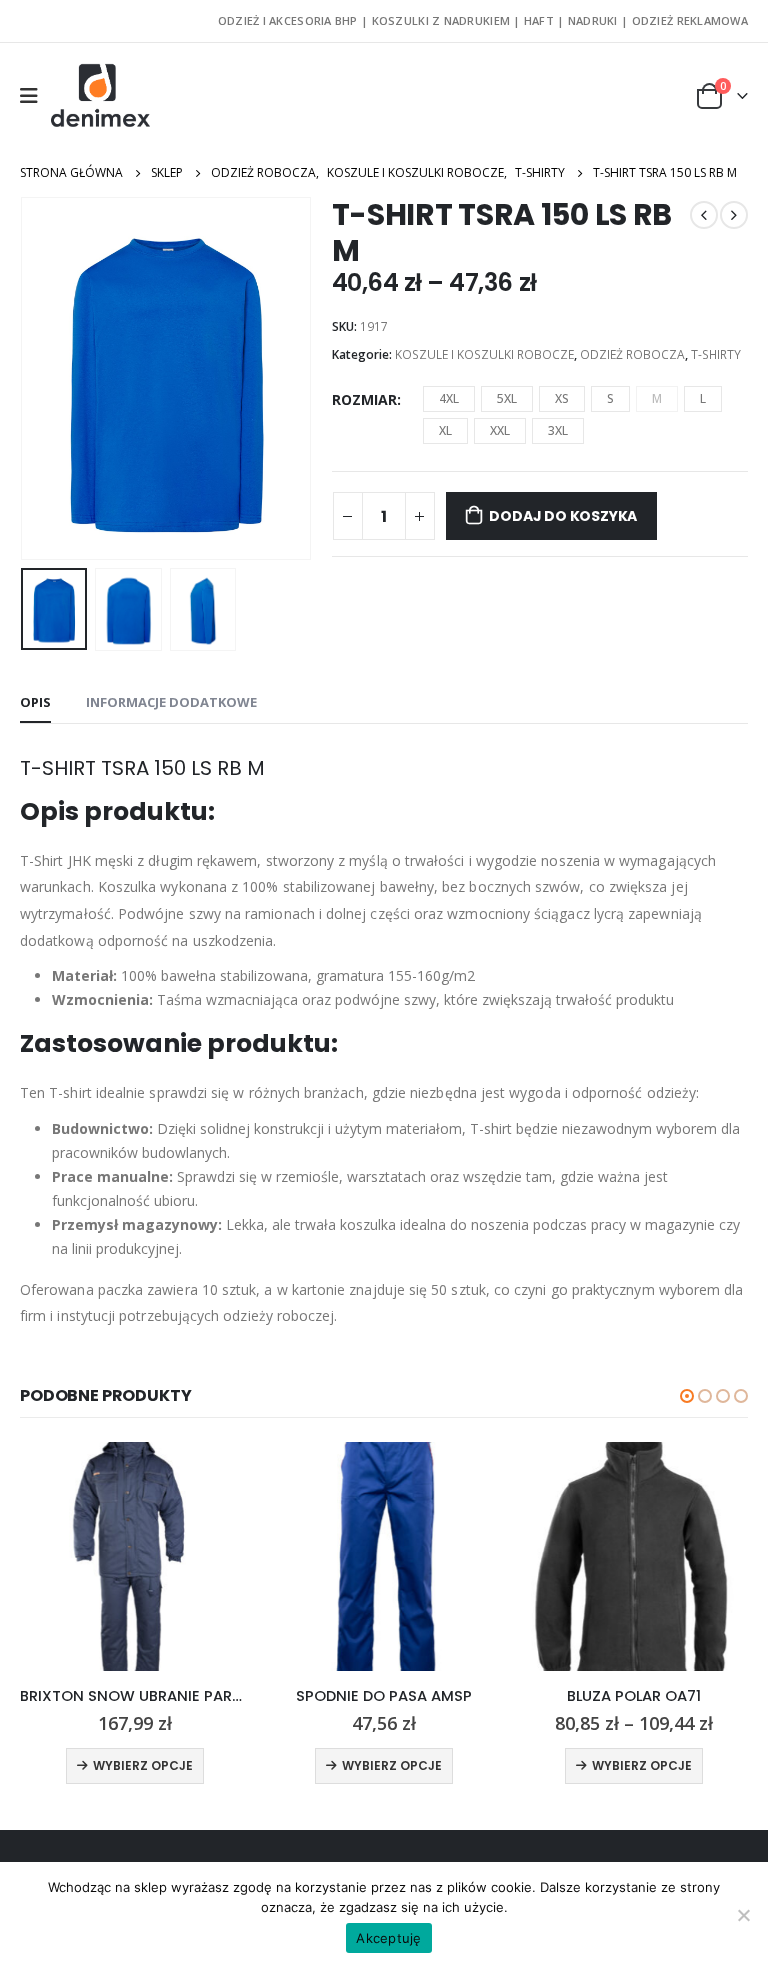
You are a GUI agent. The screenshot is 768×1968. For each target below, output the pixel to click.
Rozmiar (364, 399)
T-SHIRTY (716, 354)
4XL (449, 398)
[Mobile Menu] (35, 96)
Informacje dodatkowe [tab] (171, 702)
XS (562, 398)
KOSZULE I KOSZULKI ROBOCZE (484, 354)
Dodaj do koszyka (563, 516)
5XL (507, 398)
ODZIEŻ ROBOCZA (632, 354)
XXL (500, 430)
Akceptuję (388, 1938)
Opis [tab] (35, 702)
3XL (558, 430)
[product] (134, 1556)
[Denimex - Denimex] (101, 96)
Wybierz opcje (143, 1765)
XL (445, 430)
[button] (687, 1396)
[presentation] (45, 378)
